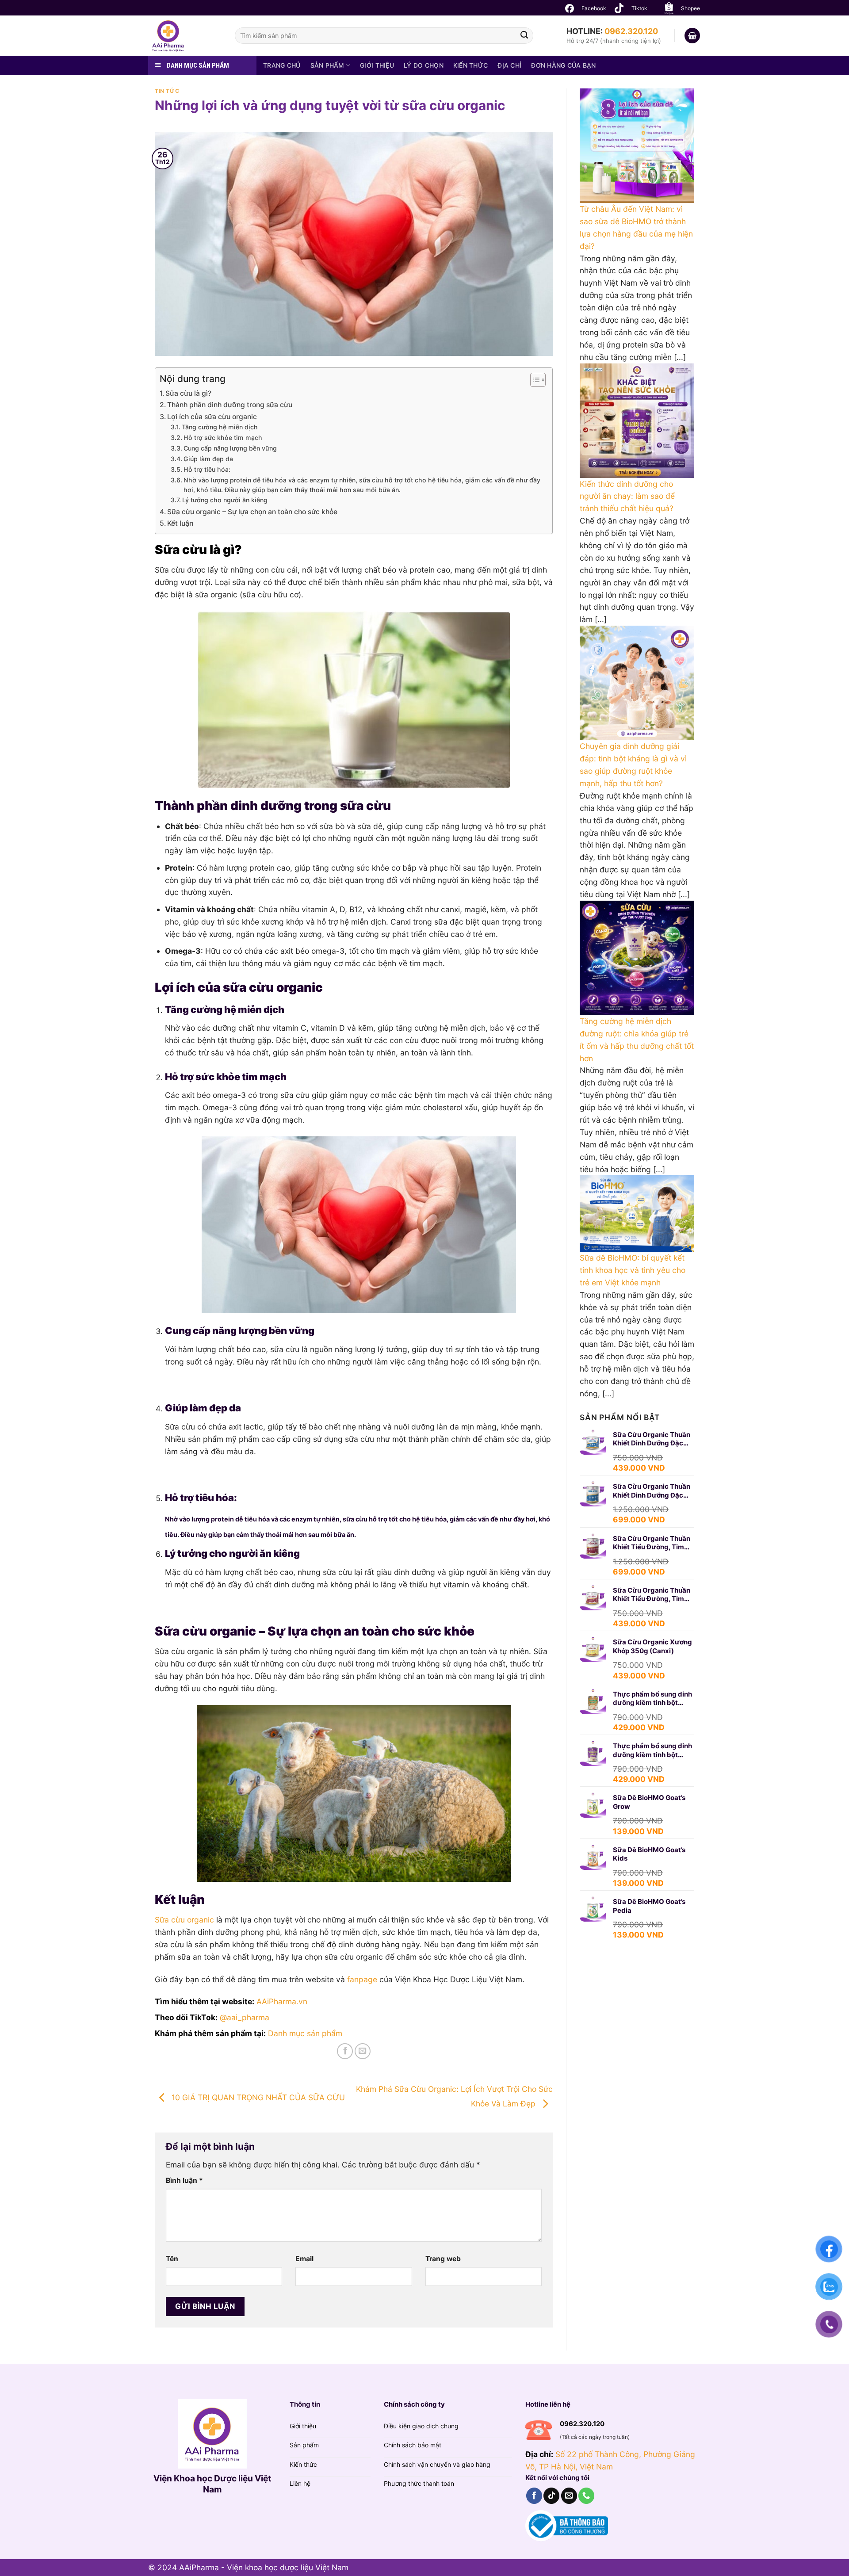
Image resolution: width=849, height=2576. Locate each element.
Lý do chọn (424, 65)
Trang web (443, 2259)
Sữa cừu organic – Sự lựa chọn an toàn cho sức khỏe (252, 512)
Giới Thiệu (377, 65)
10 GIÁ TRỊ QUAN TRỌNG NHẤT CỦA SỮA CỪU (257, 2097)
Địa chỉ (509, 65)
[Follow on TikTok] (551, 2496)
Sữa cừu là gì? (188, 393)
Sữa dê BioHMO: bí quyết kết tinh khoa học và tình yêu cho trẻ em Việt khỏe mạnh (633, 1270)
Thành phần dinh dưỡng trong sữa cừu (230, 405)
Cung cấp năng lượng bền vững (230, 448)
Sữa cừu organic (184, 1920)
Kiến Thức (471, 65)
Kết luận (180, 523)
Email (304, 2259)
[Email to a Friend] (363, 2051)
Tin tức (167, 91)
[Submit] (524, 36)
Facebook (594, 8)
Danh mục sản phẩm (305, 2033)
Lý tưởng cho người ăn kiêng (225, 500)
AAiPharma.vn (282, 2001)
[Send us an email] (569, 2496)
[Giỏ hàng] (692, 36)
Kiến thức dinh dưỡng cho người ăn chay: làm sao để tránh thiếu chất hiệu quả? (627, 496)
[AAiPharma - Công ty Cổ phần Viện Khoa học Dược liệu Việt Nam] (185, 36)
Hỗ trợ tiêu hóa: (207, 469)
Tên (172, 2259)
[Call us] (586, 2496)
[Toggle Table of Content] (533, 380)
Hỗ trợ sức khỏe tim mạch (223, 438)
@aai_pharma (245, 2017)
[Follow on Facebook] (534, 2496)
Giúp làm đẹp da (208, 459)
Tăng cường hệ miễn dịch (220, 427)
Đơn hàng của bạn (563, 65)
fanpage (362, 1979)
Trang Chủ (282, 65)
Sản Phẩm (327, 65)
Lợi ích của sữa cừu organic (212, 417)
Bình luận (184, 2180)
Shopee (690, 8)
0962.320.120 (631, 31)
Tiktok (639, 8)
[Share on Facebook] (345, 2051)
